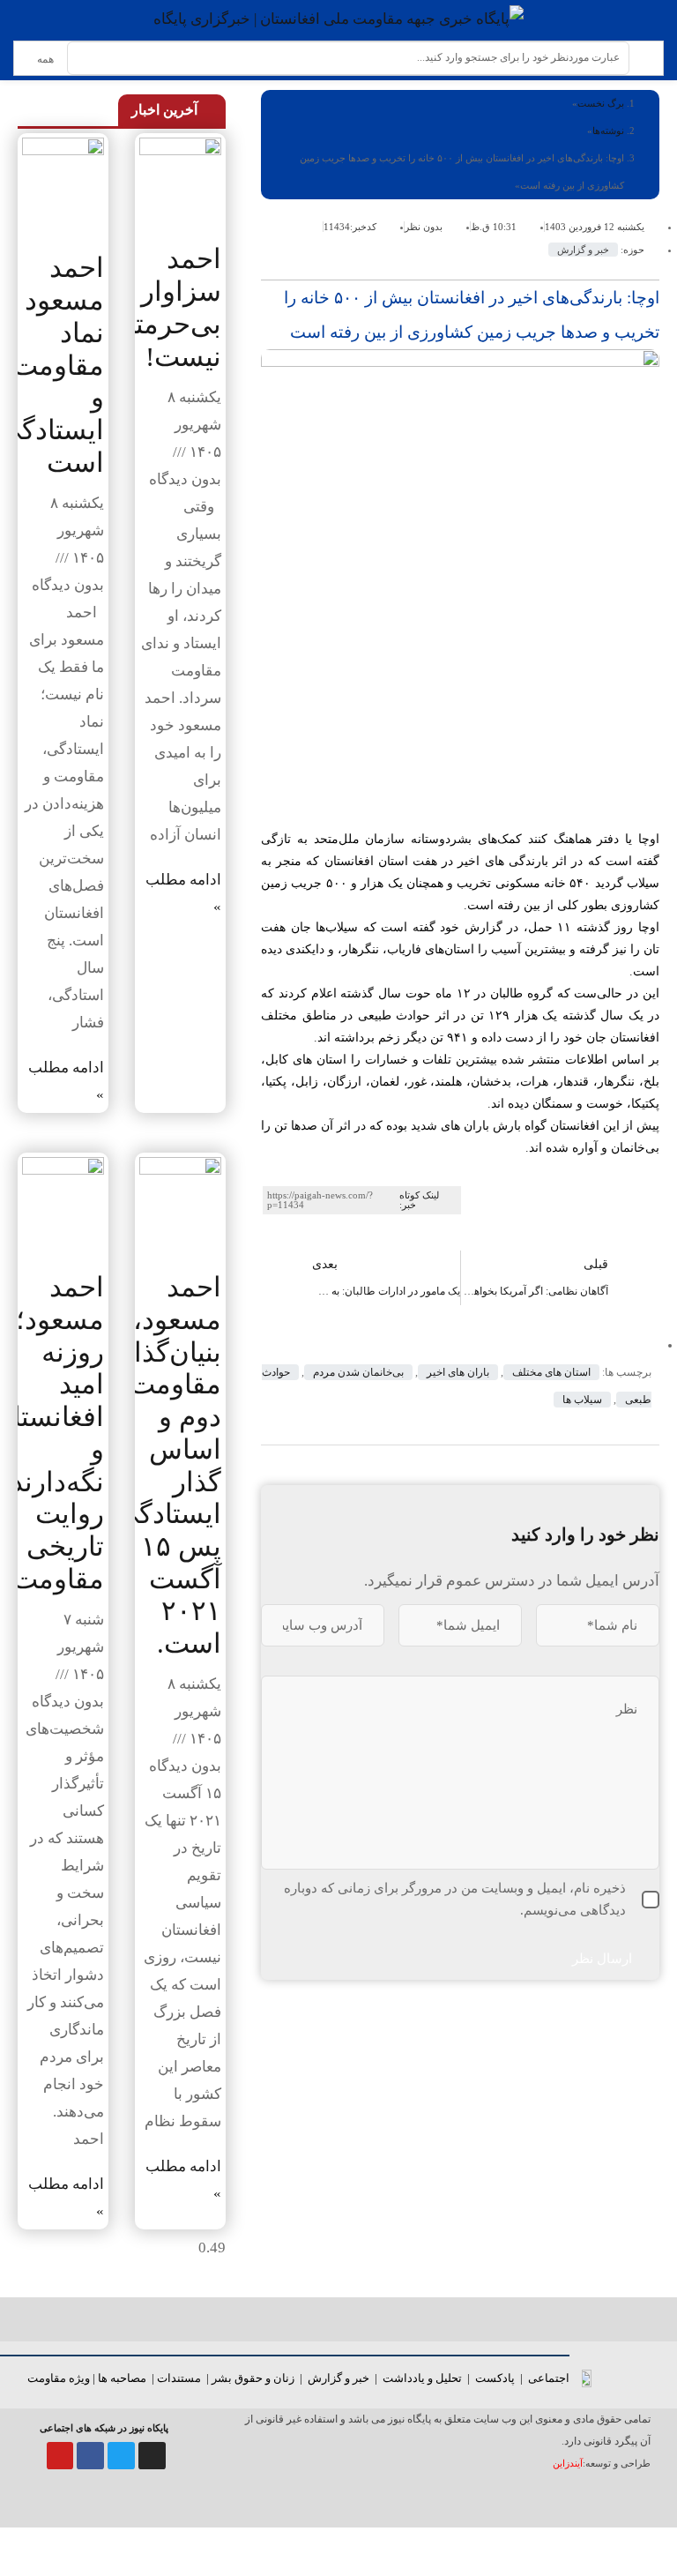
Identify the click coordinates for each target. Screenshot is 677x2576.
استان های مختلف (551, 1372)
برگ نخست (601, 103)
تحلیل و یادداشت (422, 2378)
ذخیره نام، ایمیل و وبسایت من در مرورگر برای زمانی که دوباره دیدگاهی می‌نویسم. (455, 1899)
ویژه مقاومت (59, 2378)
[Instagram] (152, 2456)
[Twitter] (121, 2456)
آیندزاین (568, 2464)
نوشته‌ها (608, 131)
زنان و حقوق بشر (253, 2378)
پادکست (495, 2378)
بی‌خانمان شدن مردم (358, 1372)
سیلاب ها (582, 1400)
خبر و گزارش (583, 250)
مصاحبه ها (122, 2378)
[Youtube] (60, 2456)
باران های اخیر (458, 1372)
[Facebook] (90, 2456)
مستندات (179, 2378)
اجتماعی (549, 2378)
